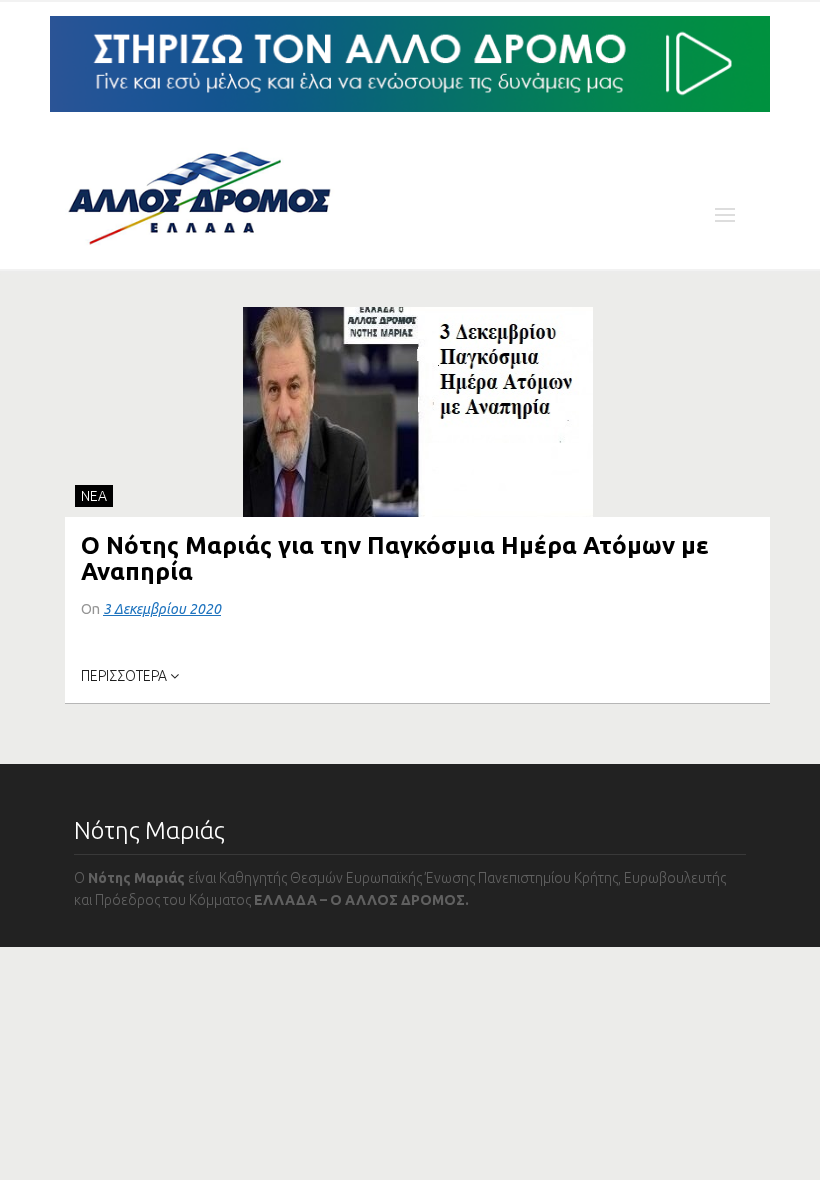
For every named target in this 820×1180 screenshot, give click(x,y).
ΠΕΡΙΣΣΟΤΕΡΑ (125, 676)
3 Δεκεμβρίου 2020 (162, 609)
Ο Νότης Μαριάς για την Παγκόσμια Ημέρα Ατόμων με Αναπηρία (395, 558)
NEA (94, 496)
